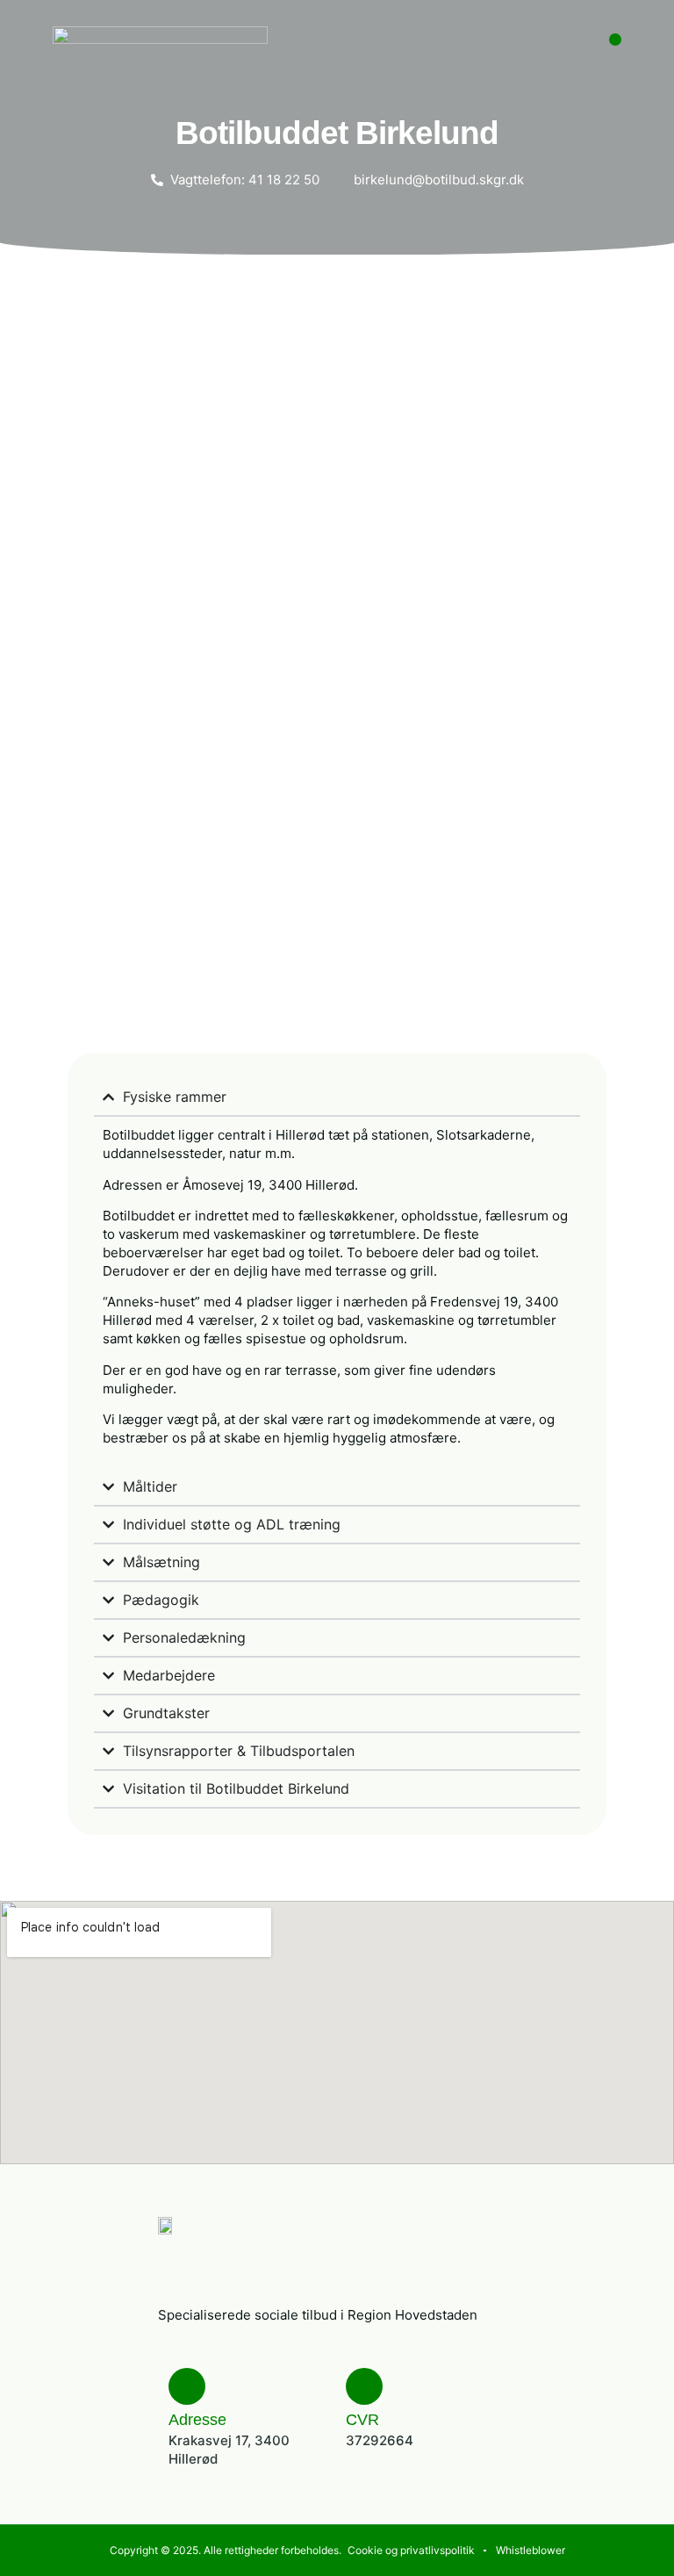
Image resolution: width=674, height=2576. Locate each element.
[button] (615, 40)
